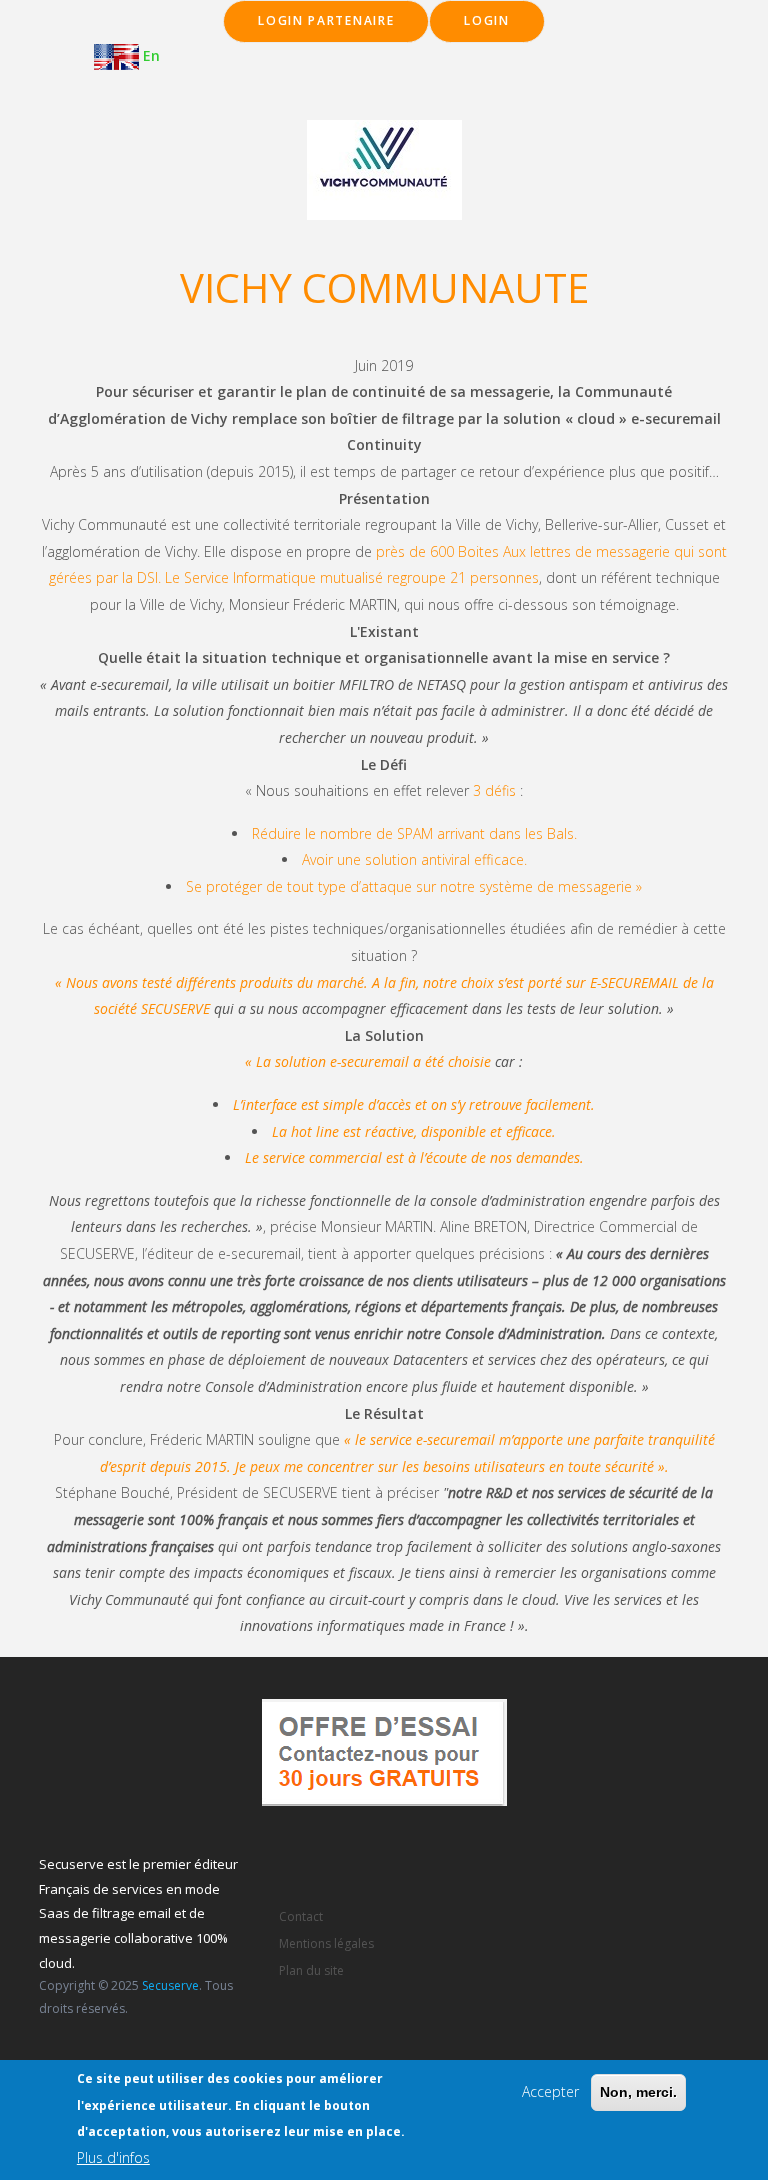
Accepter (550, 2091)
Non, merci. (638, 2092)
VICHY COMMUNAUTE (384, 287)
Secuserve (170, 1985)
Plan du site (311, 1970)
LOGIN (487, 20)
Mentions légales (326, 1943)
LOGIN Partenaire (326, 20)
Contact (301, 1916)
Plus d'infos (113, 2157)
